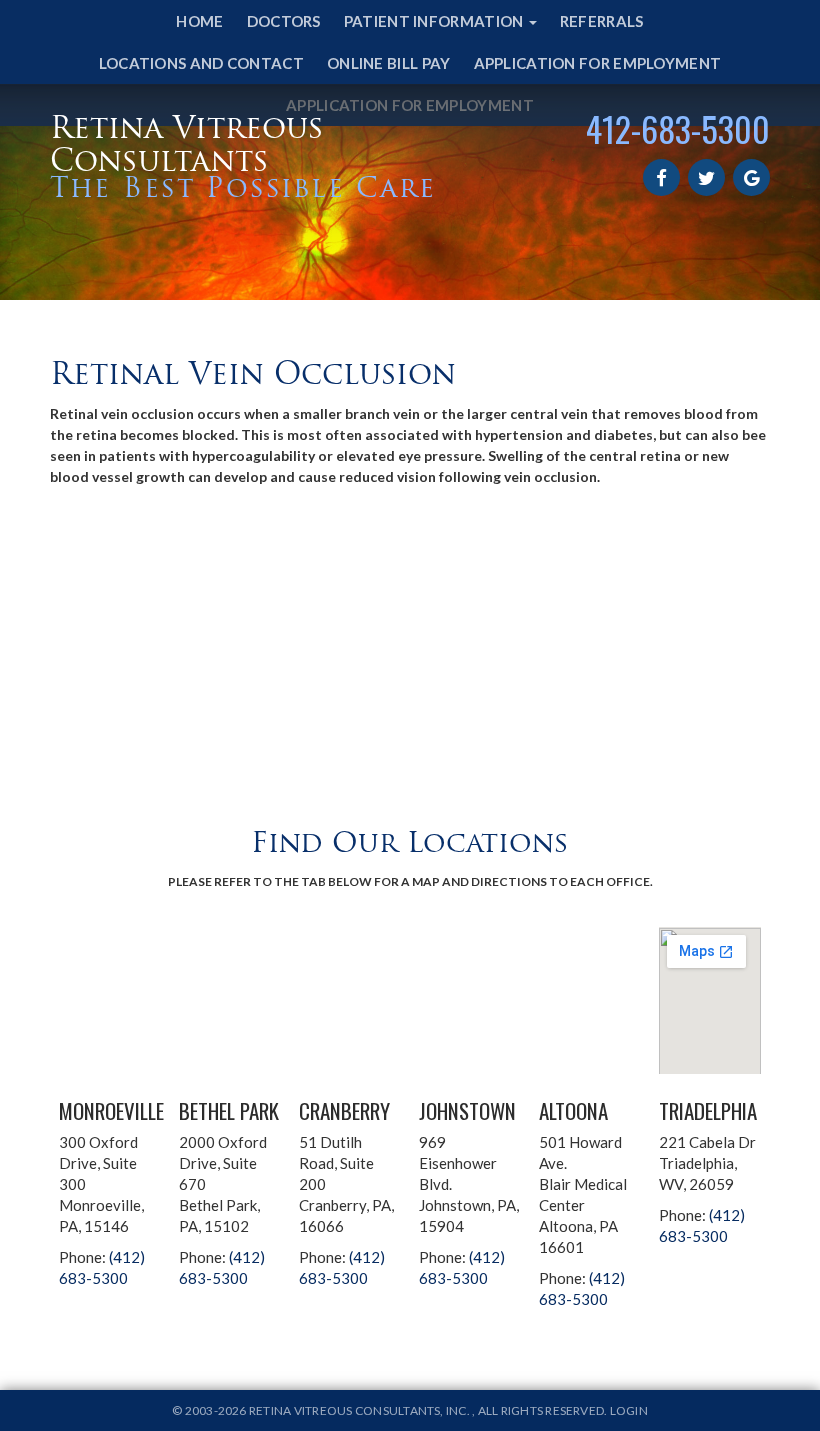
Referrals (602, 21)
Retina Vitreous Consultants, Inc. (360, 1410)
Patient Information (435, 21)
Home (199, 21)
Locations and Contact (201, 63)
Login (629, 1410)
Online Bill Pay (389, 63)
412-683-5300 (678, 128)
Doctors (284, 21)
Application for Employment (598, 63)
